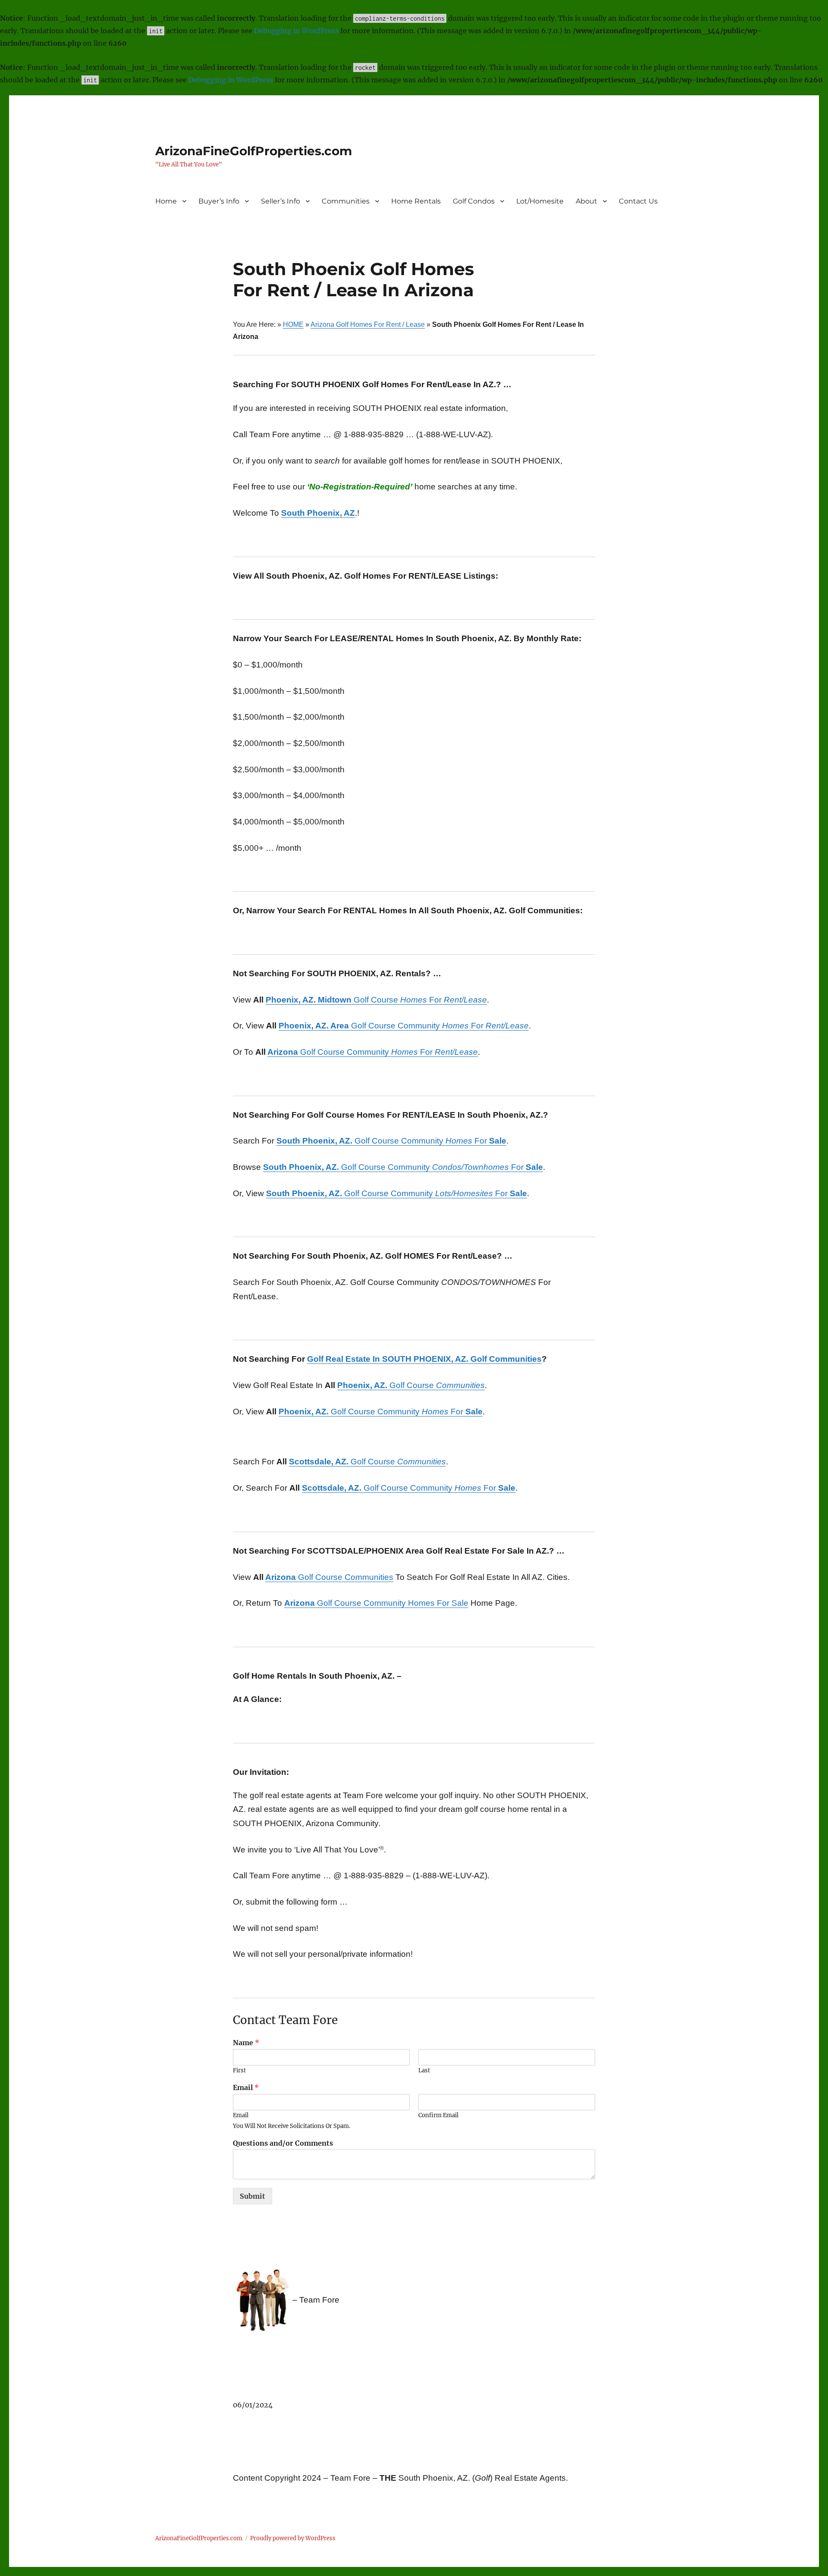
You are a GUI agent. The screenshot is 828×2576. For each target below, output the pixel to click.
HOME (293, 324)
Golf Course (411, 1385)
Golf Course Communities (329, 1577)
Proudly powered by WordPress (293, 2538)
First (239, 2071)
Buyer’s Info (219, 201)
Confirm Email (438, 2115)
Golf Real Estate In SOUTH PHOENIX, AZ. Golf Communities (424, 1359)
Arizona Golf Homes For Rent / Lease (368, 324)
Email (246, 2087)
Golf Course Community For (404, 1026)
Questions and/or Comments (283, 2143)
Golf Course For (376, 1000)
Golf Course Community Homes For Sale (376, 1603)
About (586, 201)
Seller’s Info (281, 201)
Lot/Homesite (540, 201)
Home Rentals (416, 201)
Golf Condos (474, 201)
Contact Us (638, 201)
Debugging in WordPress (296, 31)
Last (424, 2071)
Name (246, 2043)
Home (166, 201)
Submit (252, 2196)
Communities (346, 201)
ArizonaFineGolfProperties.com (254, 151)
